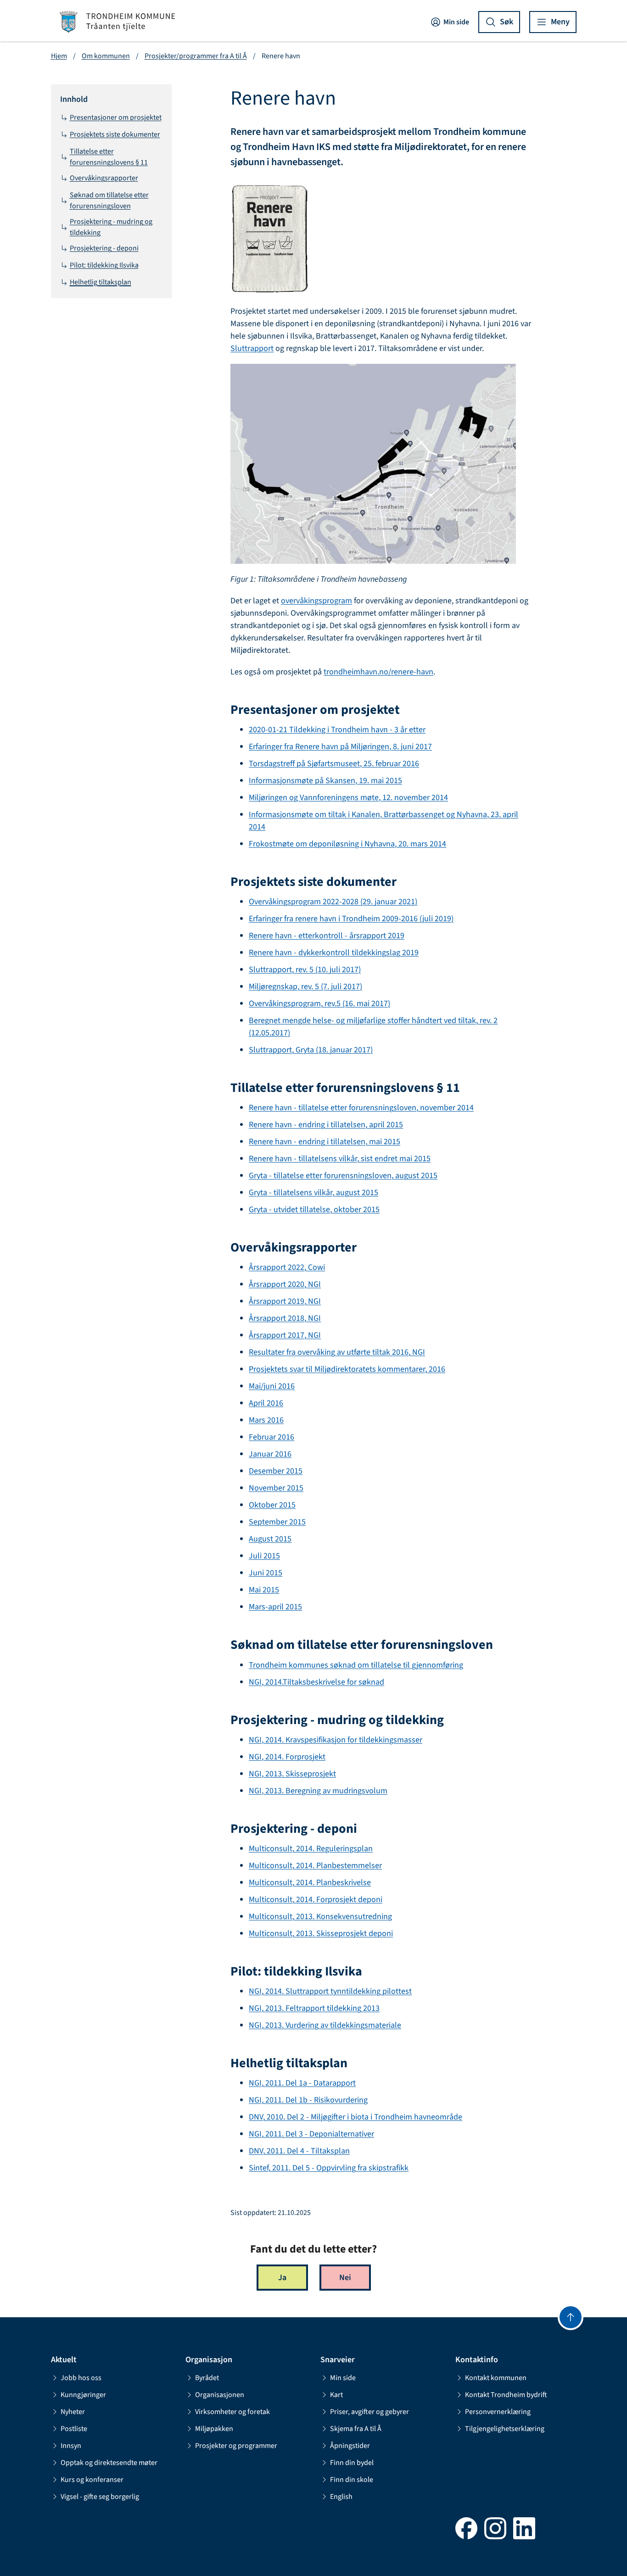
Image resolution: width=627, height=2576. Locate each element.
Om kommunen (106, 56)
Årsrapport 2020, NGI (285, 1284)
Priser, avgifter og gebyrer (369, 2412)
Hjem (59, 56)
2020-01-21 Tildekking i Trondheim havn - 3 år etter (337, 730)
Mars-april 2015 (275, 1607)
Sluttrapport (252, 348)
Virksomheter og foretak (232, 2412)
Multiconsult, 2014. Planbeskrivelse (310, 1883)
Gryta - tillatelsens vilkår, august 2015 (313, 1193)
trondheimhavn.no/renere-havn (378, 672)
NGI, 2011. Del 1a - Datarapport (302, 2083)
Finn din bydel (352, 2463)
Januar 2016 (270, 1454)
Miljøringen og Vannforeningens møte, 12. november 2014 (348, 798)
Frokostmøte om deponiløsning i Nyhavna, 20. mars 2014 (347, 844)
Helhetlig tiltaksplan (101, 282)
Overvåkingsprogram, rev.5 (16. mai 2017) (319, 1004)
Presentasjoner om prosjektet (116, 117)
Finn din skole (352, 2480)
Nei (345, 2278)
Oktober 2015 (272, 1505)
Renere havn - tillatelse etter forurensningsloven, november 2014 (361, 1108)
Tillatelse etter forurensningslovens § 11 (109, 157)
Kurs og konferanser (92, 2480)
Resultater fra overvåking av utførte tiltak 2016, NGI (337, 1352)
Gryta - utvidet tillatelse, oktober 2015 (314, 1210)
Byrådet (207, 2378)
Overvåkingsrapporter (104, 178)
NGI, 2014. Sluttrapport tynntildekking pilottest (330, 1991)
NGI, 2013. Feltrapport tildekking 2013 (314, 2008)
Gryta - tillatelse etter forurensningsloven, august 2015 (343, 1176)
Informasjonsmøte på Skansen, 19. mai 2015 (325, 781)
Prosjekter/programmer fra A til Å (196, 56)
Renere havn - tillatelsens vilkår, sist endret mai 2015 (340, 1159)
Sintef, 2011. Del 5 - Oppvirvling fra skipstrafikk (329, 2168)
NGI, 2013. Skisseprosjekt (292, 1774)
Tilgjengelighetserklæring (505, 2429)
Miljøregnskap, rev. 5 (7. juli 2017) (305, 987)
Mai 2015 (264, 1590)
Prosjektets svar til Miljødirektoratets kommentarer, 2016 (347, 1369)
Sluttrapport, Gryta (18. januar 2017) (311, 1050)
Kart (336, 2395)
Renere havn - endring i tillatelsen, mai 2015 (325, 1142)
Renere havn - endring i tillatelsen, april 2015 (326, 1125)
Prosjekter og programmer (236, 2446)
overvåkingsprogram (316, 601)
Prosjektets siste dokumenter (115, 134)
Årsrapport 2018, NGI (285, 1318)
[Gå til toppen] (571, 2317)
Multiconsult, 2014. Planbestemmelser (315, 1866)
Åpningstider (350, 2446)
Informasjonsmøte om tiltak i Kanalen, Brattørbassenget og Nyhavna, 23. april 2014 (383, 821)
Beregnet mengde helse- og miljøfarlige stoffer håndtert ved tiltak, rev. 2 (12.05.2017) (373, 1027)
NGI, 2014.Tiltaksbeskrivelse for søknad (316, 1682)
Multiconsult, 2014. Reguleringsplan (311, 1849)
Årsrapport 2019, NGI (285, 1301)
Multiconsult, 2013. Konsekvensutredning (320, 1917)
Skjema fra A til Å (356, 2429)
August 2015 (270, 1539)
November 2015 (276, 1488)
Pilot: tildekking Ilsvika (104, 265)
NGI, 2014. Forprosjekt (287, 1757)
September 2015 (277, 1522)
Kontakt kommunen (496, 2378)
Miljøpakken (214, 2429)
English (341, 2497)
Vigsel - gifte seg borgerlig (100, 2497)
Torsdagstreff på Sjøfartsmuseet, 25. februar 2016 (334, 764)
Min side (456, 22)
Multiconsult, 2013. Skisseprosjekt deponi (321, 1933)
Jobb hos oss (81, 2378)
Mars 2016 (266, 1420)
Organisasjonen (220, 2395)
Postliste (74, 2429)
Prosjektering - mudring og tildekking (111, 227)
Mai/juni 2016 (272, 1386)
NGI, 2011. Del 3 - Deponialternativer (311, 2134)
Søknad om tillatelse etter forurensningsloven (109, 200)
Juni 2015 (266, 1573)
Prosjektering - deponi (104, 248)
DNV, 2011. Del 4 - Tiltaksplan (299, 2151)
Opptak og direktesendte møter (109, 2463)
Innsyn (71, 2446)
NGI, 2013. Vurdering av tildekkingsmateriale (325, 2025)
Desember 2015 (276, 1471)
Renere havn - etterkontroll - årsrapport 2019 (327, 936)
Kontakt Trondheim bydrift (506, 2395)
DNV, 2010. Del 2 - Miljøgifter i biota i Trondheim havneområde (355, 2117)
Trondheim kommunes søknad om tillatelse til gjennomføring (356, 1665)
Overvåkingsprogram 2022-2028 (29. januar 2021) (333, 902)
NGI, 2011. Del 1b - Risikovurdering (308, 2100)
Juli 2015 (264, 1556)
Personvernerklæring (498, 2412)
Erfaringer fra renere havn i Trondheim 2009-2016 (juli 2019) (351, 919)
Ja (282, 2278)
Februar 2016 (272, 1437)
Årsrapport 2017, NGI (285, 1335)
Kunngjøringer (83, 2395)
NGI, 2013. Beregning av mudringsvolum (318, 1791)
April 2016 (266, 1403)
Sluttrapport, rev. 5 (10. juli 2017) (305, 970)
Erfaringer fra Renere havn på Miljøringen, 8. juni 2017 (340, 747)
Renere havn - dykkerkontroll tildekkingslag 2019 (334, 953)
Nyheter (73, 2412)
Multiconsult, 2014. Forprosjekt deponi (316, 1900)
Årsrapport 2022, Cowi (287, 1267)
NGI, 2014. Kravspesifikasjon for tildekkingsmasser (336, 1740)
